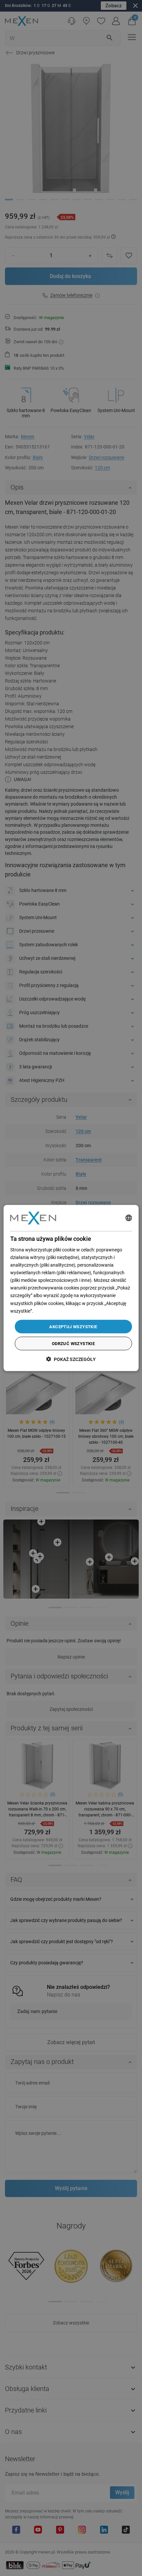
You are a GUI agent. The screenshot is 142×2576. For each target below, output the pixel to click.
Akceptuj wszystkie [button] (73, 1326)
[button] (71, 1359)
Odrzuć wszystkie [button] (73, 1344)
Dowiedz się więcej (53, 1311)
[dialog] (71, 1288)
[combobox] (128, 1218)
